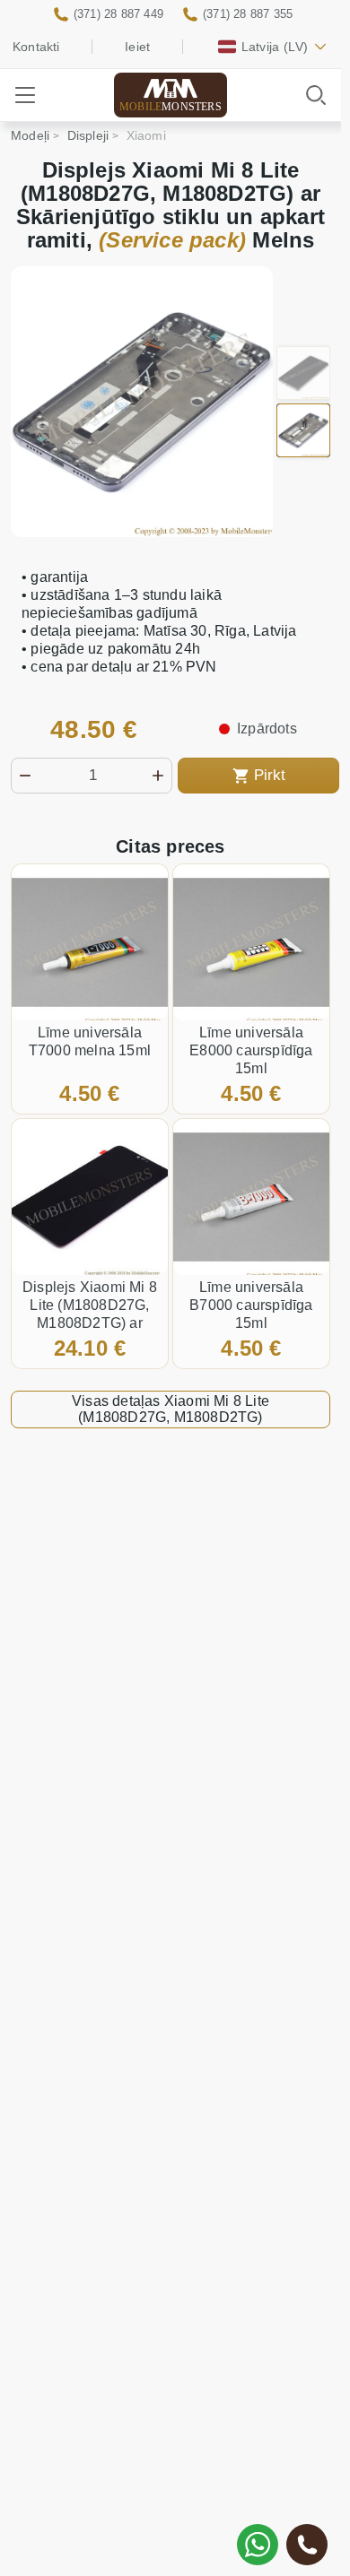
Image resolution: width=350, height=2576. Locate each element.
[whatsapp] (258, 2545)
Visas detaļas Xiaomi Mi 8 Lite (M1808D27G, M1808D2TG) (171, 1409)
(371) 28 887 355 (248, 14)
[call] (307, 2545)
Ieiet (137, 47)
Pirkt (270, 775)
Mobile (171, 107)
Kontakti (36, 47)
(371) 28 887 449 (118, 14)
